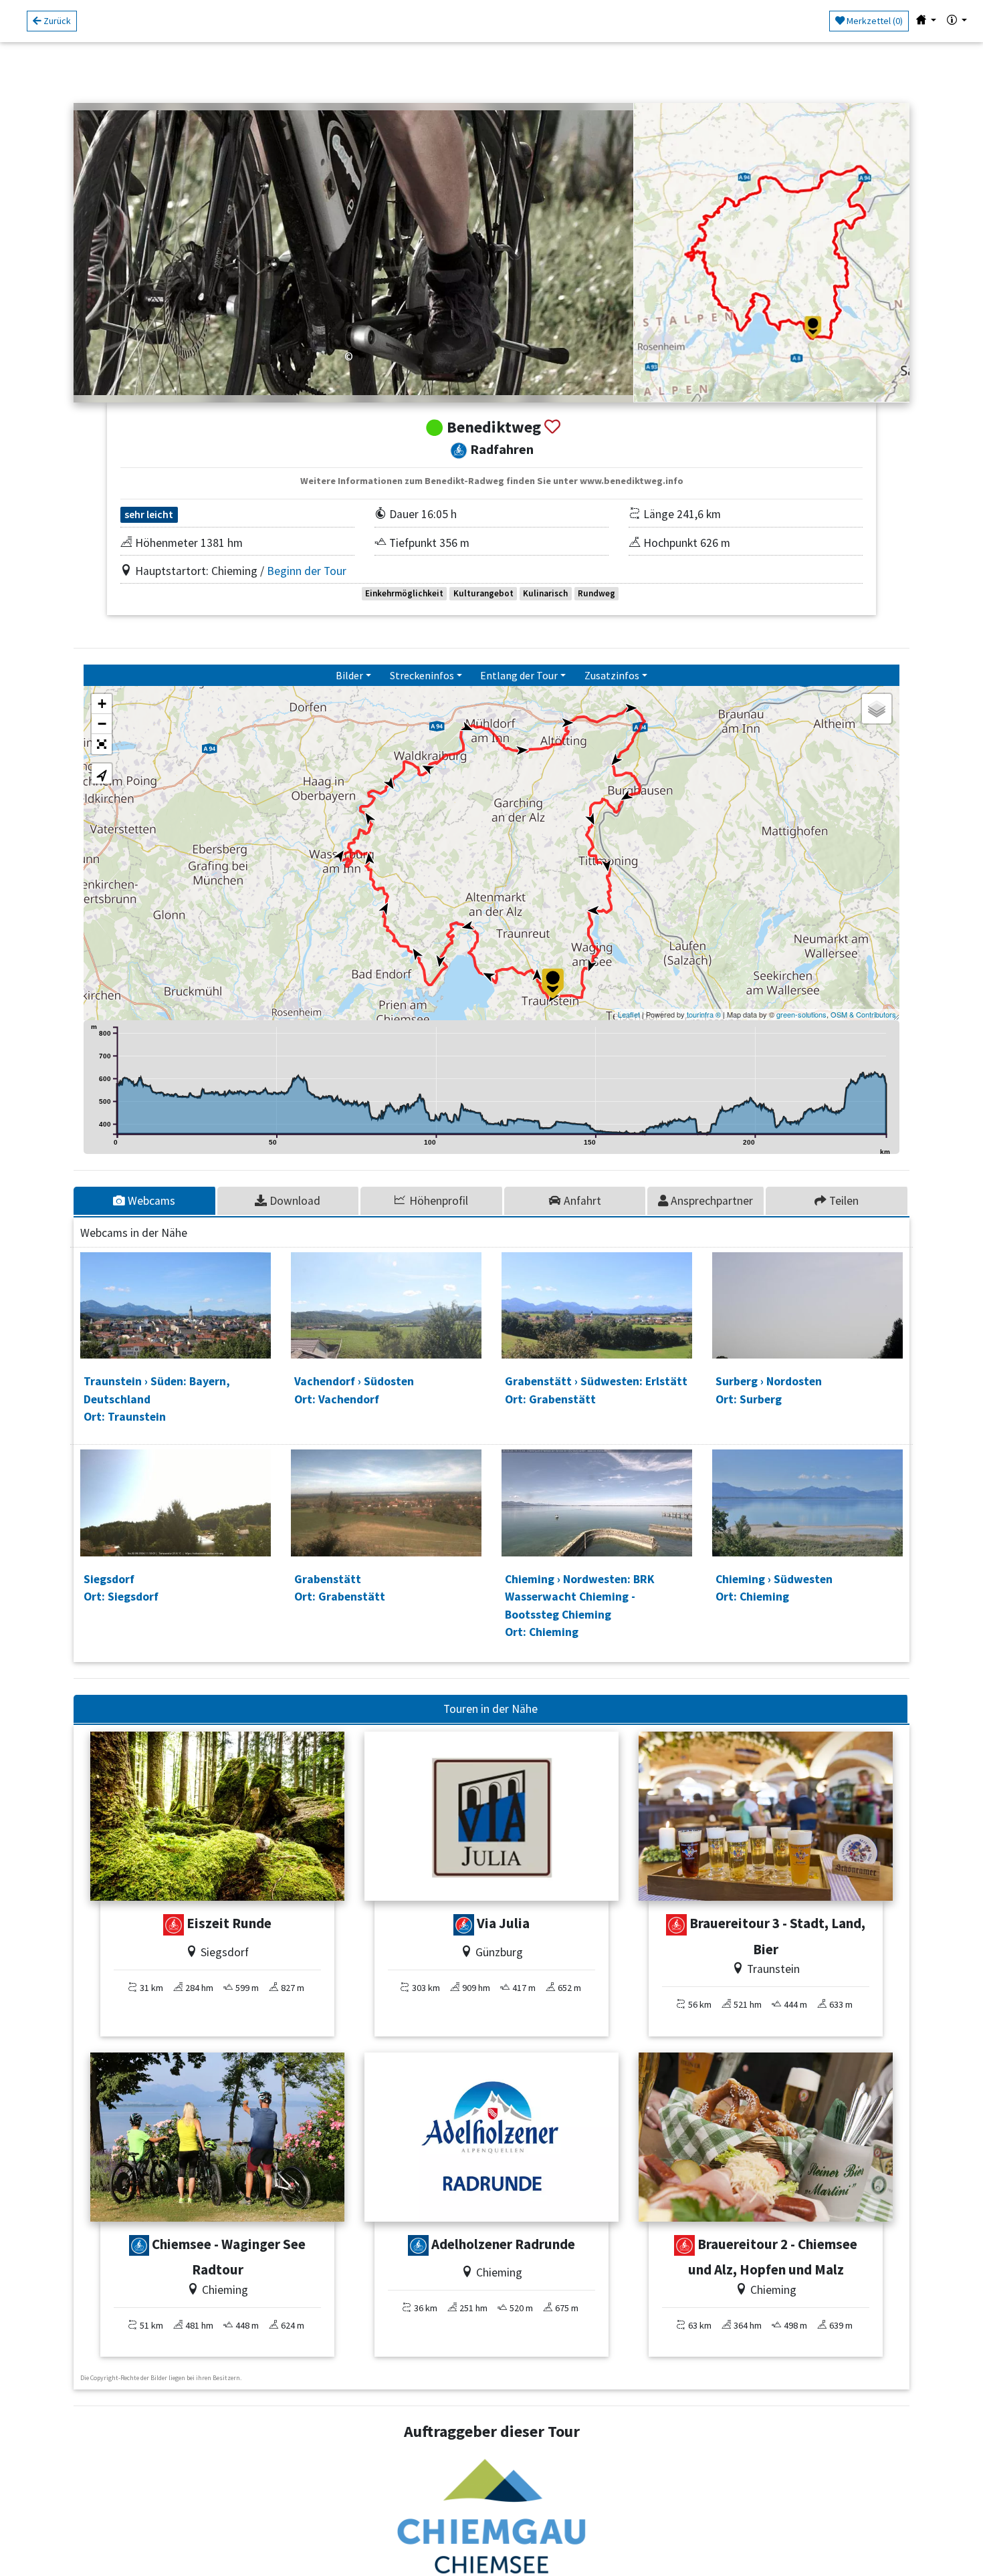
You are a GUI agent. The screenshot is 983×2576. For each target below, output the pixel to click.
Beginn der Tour (307, 571)
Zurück (56, 21)
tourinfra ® (704, 1014)
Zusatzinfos (612, 675)
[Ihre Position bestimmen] (102, 774)
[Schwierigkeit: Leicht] (464, 1925)
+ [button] (102, 704)
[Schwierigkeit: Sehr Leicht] (139, 2246)
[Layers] (877, 709)
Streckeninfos (422, 675)
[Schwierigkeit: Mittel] (174, 1925)
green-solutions (801, 1014)
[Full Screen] (102, 744)
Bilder (349, 675)
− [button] (102, 724)
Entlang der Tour (519, 675)
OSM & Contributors (863, 1014)
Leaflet (629, 1014)
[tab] (145, 1201)
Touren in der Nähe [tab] (490, 1709)
